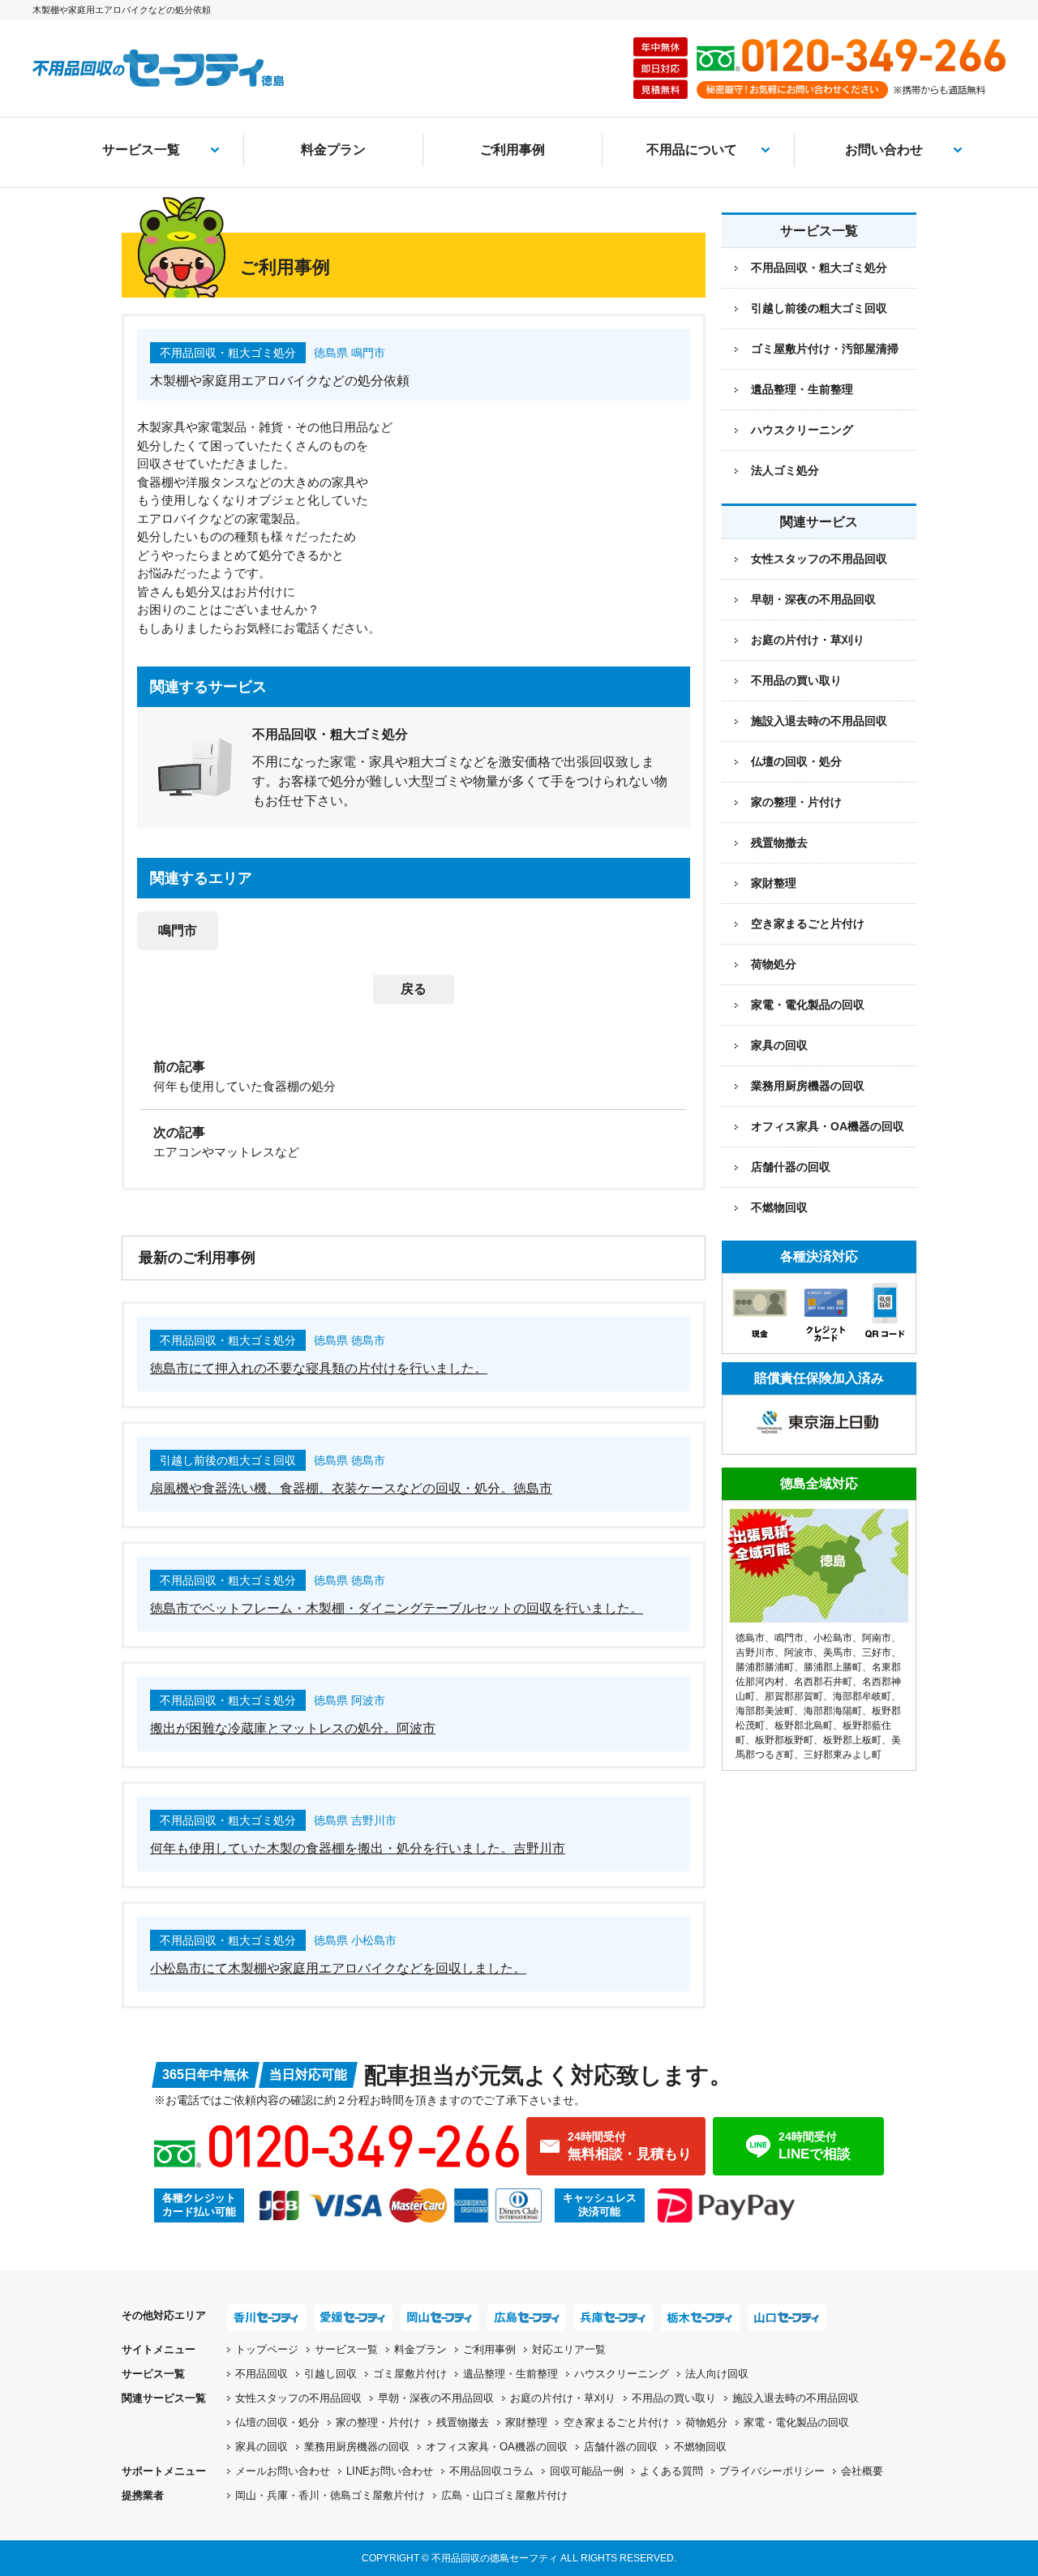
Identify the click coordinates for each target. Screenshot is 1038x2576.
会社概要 (862, 2471)
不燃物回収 (779, 1207)
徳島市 (750, 1638)
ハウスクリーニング (802, 430)
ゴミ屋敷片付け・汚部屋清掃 (825, 349)
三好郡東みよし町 (843, 1755)
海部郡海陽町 (833, 1711)
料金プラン (333, 150)
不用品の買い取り (796, 680)
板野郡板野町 (784, 1740)
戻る (414, 989)
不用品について (692, 150)
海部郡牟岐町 (862, 1696)
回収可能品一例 (587, 2471)
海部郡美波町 (765, 1711)
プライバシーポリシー (772, 2471)
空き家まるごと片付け (808, 924)
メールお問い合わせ (283, 2471)
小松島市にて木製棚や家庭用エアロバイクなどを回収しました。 (338, 1968)
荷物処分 (774, 964)
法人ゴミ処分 (785, 470)
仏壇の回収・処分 (796, 761)
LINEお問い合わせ (390, 2471)
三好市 (877, 1652)
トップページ (267, 2349)
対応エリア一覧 (569, 2349)
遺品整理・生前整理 (802, 389)
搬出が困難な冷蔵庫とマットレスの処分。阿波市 (293, 1728)
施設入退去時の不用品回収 (819, 721)
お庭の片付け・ (563, 2398)
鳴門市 (178, 930)
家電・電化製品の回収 (808, 1005)
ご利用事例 (513, 150)
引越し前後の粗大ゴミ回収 (819, 308)
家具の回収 (779, 1045)
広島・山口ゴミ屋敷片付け (504, 2495)
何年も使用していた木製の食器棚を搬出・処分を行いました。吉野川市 (358, 1848)
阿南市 (877, 1638)
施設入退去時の (796, 2398)
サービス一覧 (141, 150)
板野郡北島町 (804, 1725)
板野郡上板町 (852, 1740)
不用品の (674, 2398)
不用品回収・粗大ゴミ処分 (819, 268)
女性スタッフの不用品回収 (819, 559)
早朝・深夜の (436, 2398)
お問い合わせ (884, 150)
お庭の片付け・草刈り (808, 640)
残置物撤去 (779, 842)
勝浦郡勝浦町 (765, 1667)
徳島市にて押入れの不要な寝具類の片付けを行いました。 (319, 1368)
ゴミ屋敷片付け (410, 2374)
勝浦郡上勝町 (833, 1667)
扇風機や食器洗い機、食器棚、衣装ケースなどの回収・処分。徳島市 (351, 1488)
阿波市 (799, 1652)
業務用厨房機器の (808, 1086)
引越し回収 (330, 2374)
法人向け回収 (717, 2374)
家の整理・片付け (796, 802)
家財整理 (774, 883)
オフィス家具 (828, 1126)
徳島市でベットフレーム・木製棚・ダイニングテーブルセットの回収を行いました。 (397, 1608)
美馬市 (838, 1652)
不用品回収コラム (491, 2471)
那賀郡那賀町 (794, 1696)
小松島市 (833, 1638)
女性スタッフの (298, 2398)
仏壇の (277, 2422)
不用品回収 (262, 2374)
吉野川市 (755, 1652)
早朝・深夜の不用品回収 (813, 599)
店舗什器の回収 (791, 1167)
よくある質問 (671, 2471)
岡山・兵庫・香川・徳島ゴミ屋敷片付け (330, 2495)
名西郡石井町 (823, 1682)
